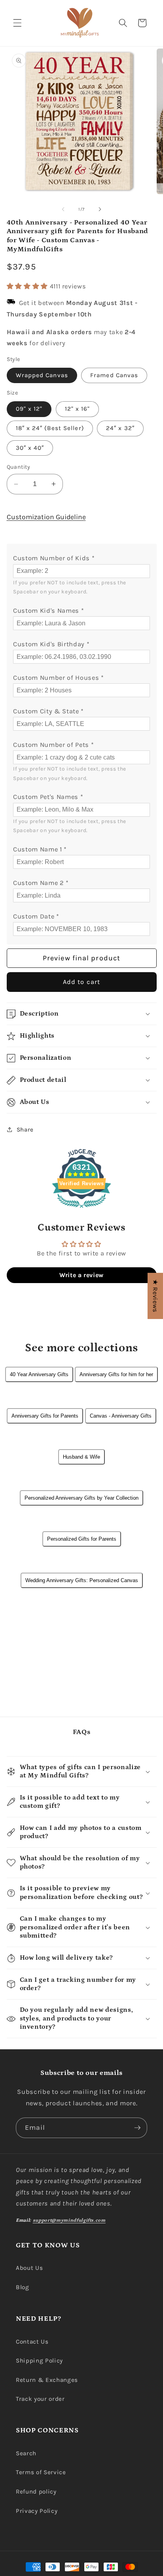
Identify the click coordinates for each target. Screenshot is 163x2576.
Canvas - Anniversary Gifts (121, 1416)
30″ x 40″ (30, 448)
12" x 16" (78, 409)
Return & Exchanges (47, 2380)
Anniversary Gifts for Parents (45, 1416)
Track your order (40, 2399)
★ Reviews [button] (155, 1296)
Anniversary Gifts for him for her (116, 1374)
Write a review (81, 1275)
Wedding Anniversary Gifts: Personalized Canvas (82, 1580)
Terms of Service (41, 2472)
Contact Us (32, 2342)
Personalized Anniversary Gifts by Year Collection (81, 1498)
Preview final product (81, 958)
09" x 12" (29, 409)
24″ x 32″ (120, 428)
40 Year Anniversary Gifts (39, 1374)
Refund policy (36, 2492)
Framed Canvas (114, 375)
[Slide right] (100, 210)
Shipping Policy (39, 2361)
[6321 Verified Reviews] (81, 1209)
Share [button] (25, 1130)
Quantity (19, 467)
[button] (17, 23)
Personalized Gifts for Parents (82, 1539)
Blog (23, 2287)
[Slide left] (63, 210)
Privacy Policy (37, 2511)
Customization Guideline (46, 517)
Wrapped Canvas (42, 375)
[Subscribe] (137, 2128)
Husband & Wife (81, 1457)
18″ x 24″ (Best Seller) (50, 428)
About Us (29, 2268)
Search (26, 2453)
